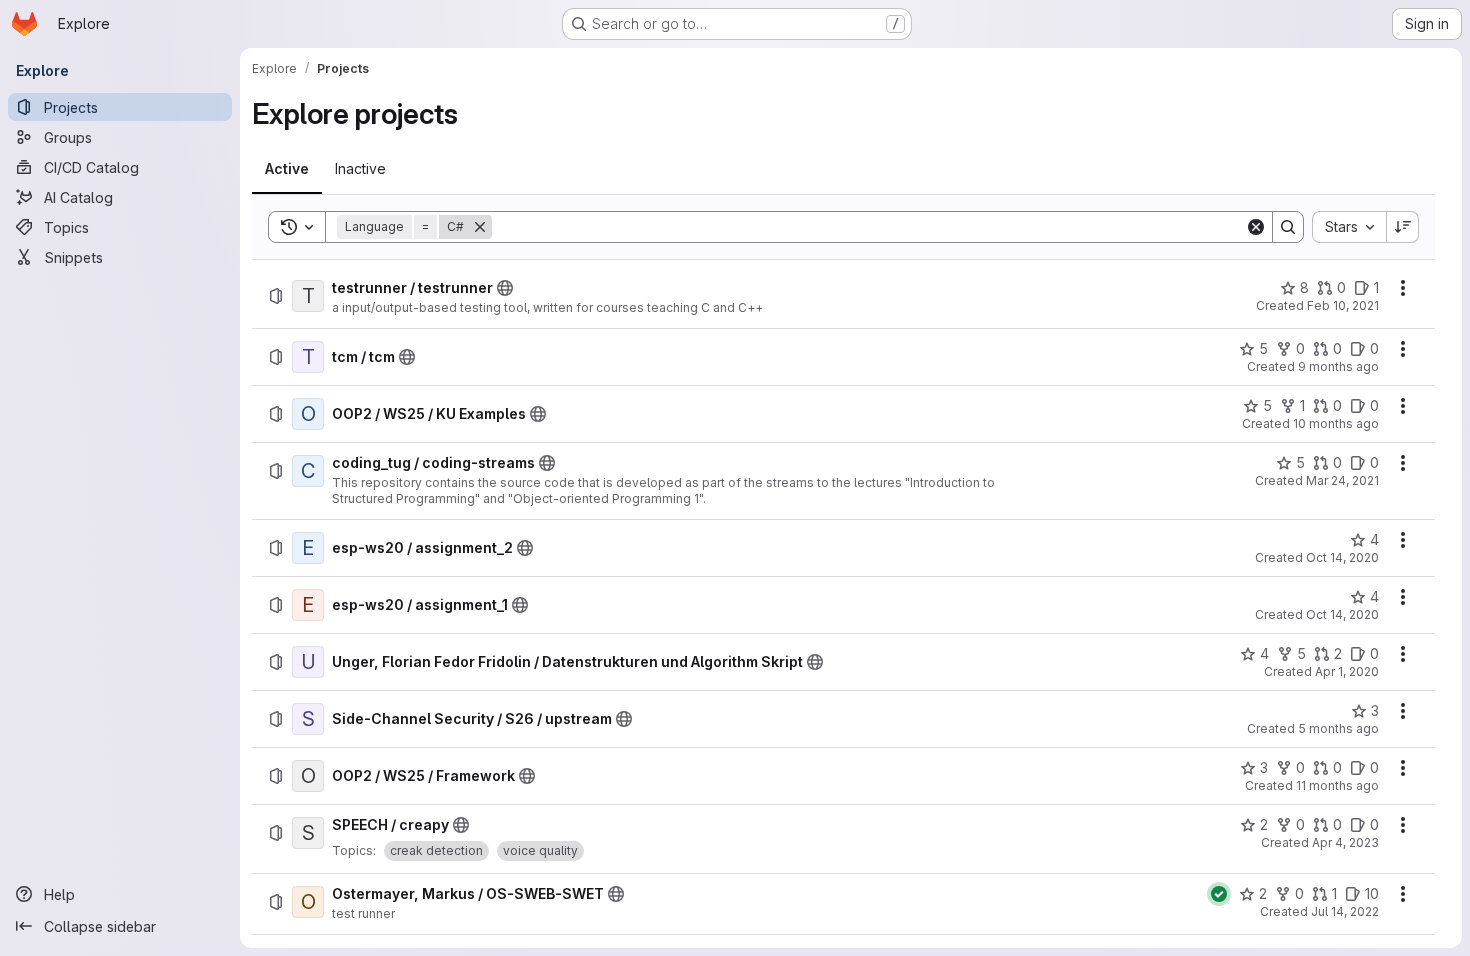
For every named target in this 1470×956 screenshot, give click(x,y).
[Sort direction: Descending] (1403, 227)
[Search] (1288, 227)
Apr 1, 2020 (1347, 671)
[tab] (287, 169)
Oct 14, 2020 (1342, 557)
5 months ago (1338, 728)
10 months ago (1336, 423)
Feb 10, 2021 (1343, 305)
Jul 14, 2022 (1345, 911)
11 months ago (1337, 785)
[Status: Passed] (1219, 894)
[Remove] (480, 227)
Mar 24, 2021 (1342, 480)
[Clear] (1256, 227)
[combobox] (1349, 227)
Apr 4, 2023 (1345, 842)
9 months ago (1338, 366)
